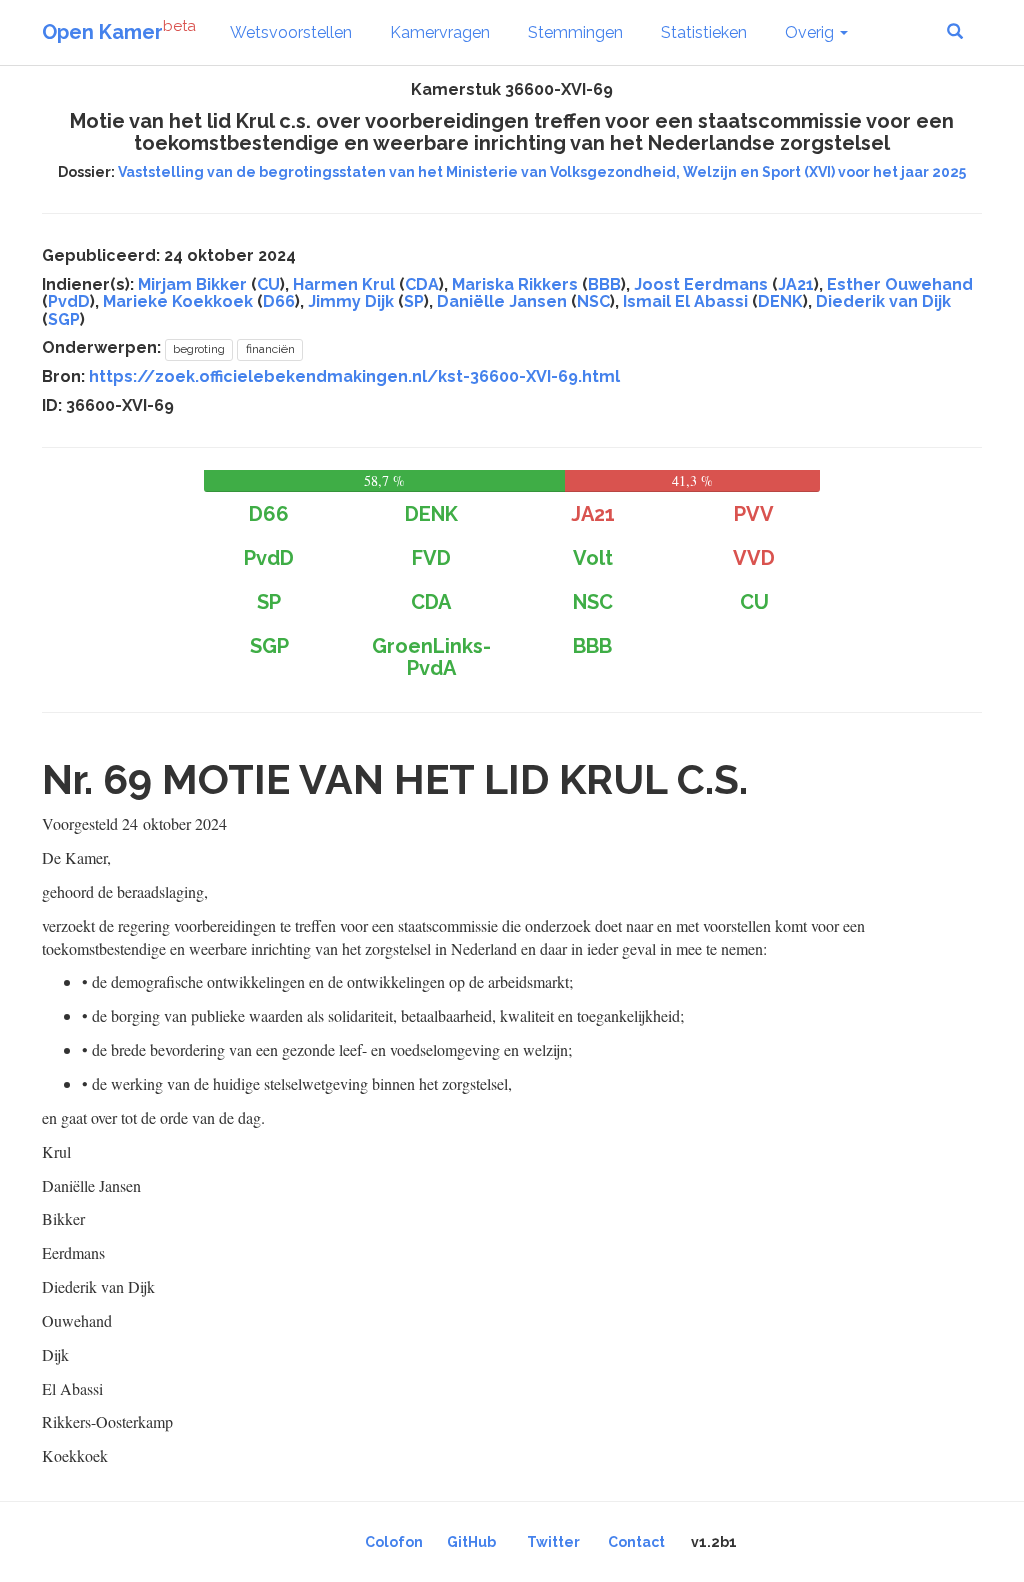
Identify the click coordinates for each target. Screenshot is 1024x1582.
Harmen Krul (344, 284)
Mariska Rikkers (515, 284)
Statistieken (704, 32)
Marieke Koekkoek (178, 301)
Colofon (394, 1542)
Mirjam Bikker (192, 284)
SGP (64, 319)
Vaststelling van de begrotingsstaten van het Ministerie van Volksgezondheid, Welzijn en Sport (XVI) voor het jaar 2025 (542, 172)
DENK (780, 301)
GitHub (471, 1542)
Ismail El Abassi (685, 301)
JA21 (796, 284)
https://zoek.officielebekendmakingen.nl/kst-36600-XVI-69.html (354, 376)
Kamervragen (440, 32)
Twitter (553, 1542)
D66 (279, 301)
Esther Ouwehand (900, 284)
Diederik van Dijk (883, 301)
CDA (422, 284)
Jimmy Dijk (351, 301)
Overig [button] (811, 32)
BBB (604, 284)
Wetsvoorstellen (291, 32)
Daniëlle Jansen (502, 301)
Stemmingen (575, 32)
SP (414, 301)
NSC (593, 301)
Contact (636, 1542)
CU (268, 284)
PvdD (69, 301)
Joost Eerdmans (701, 284)
